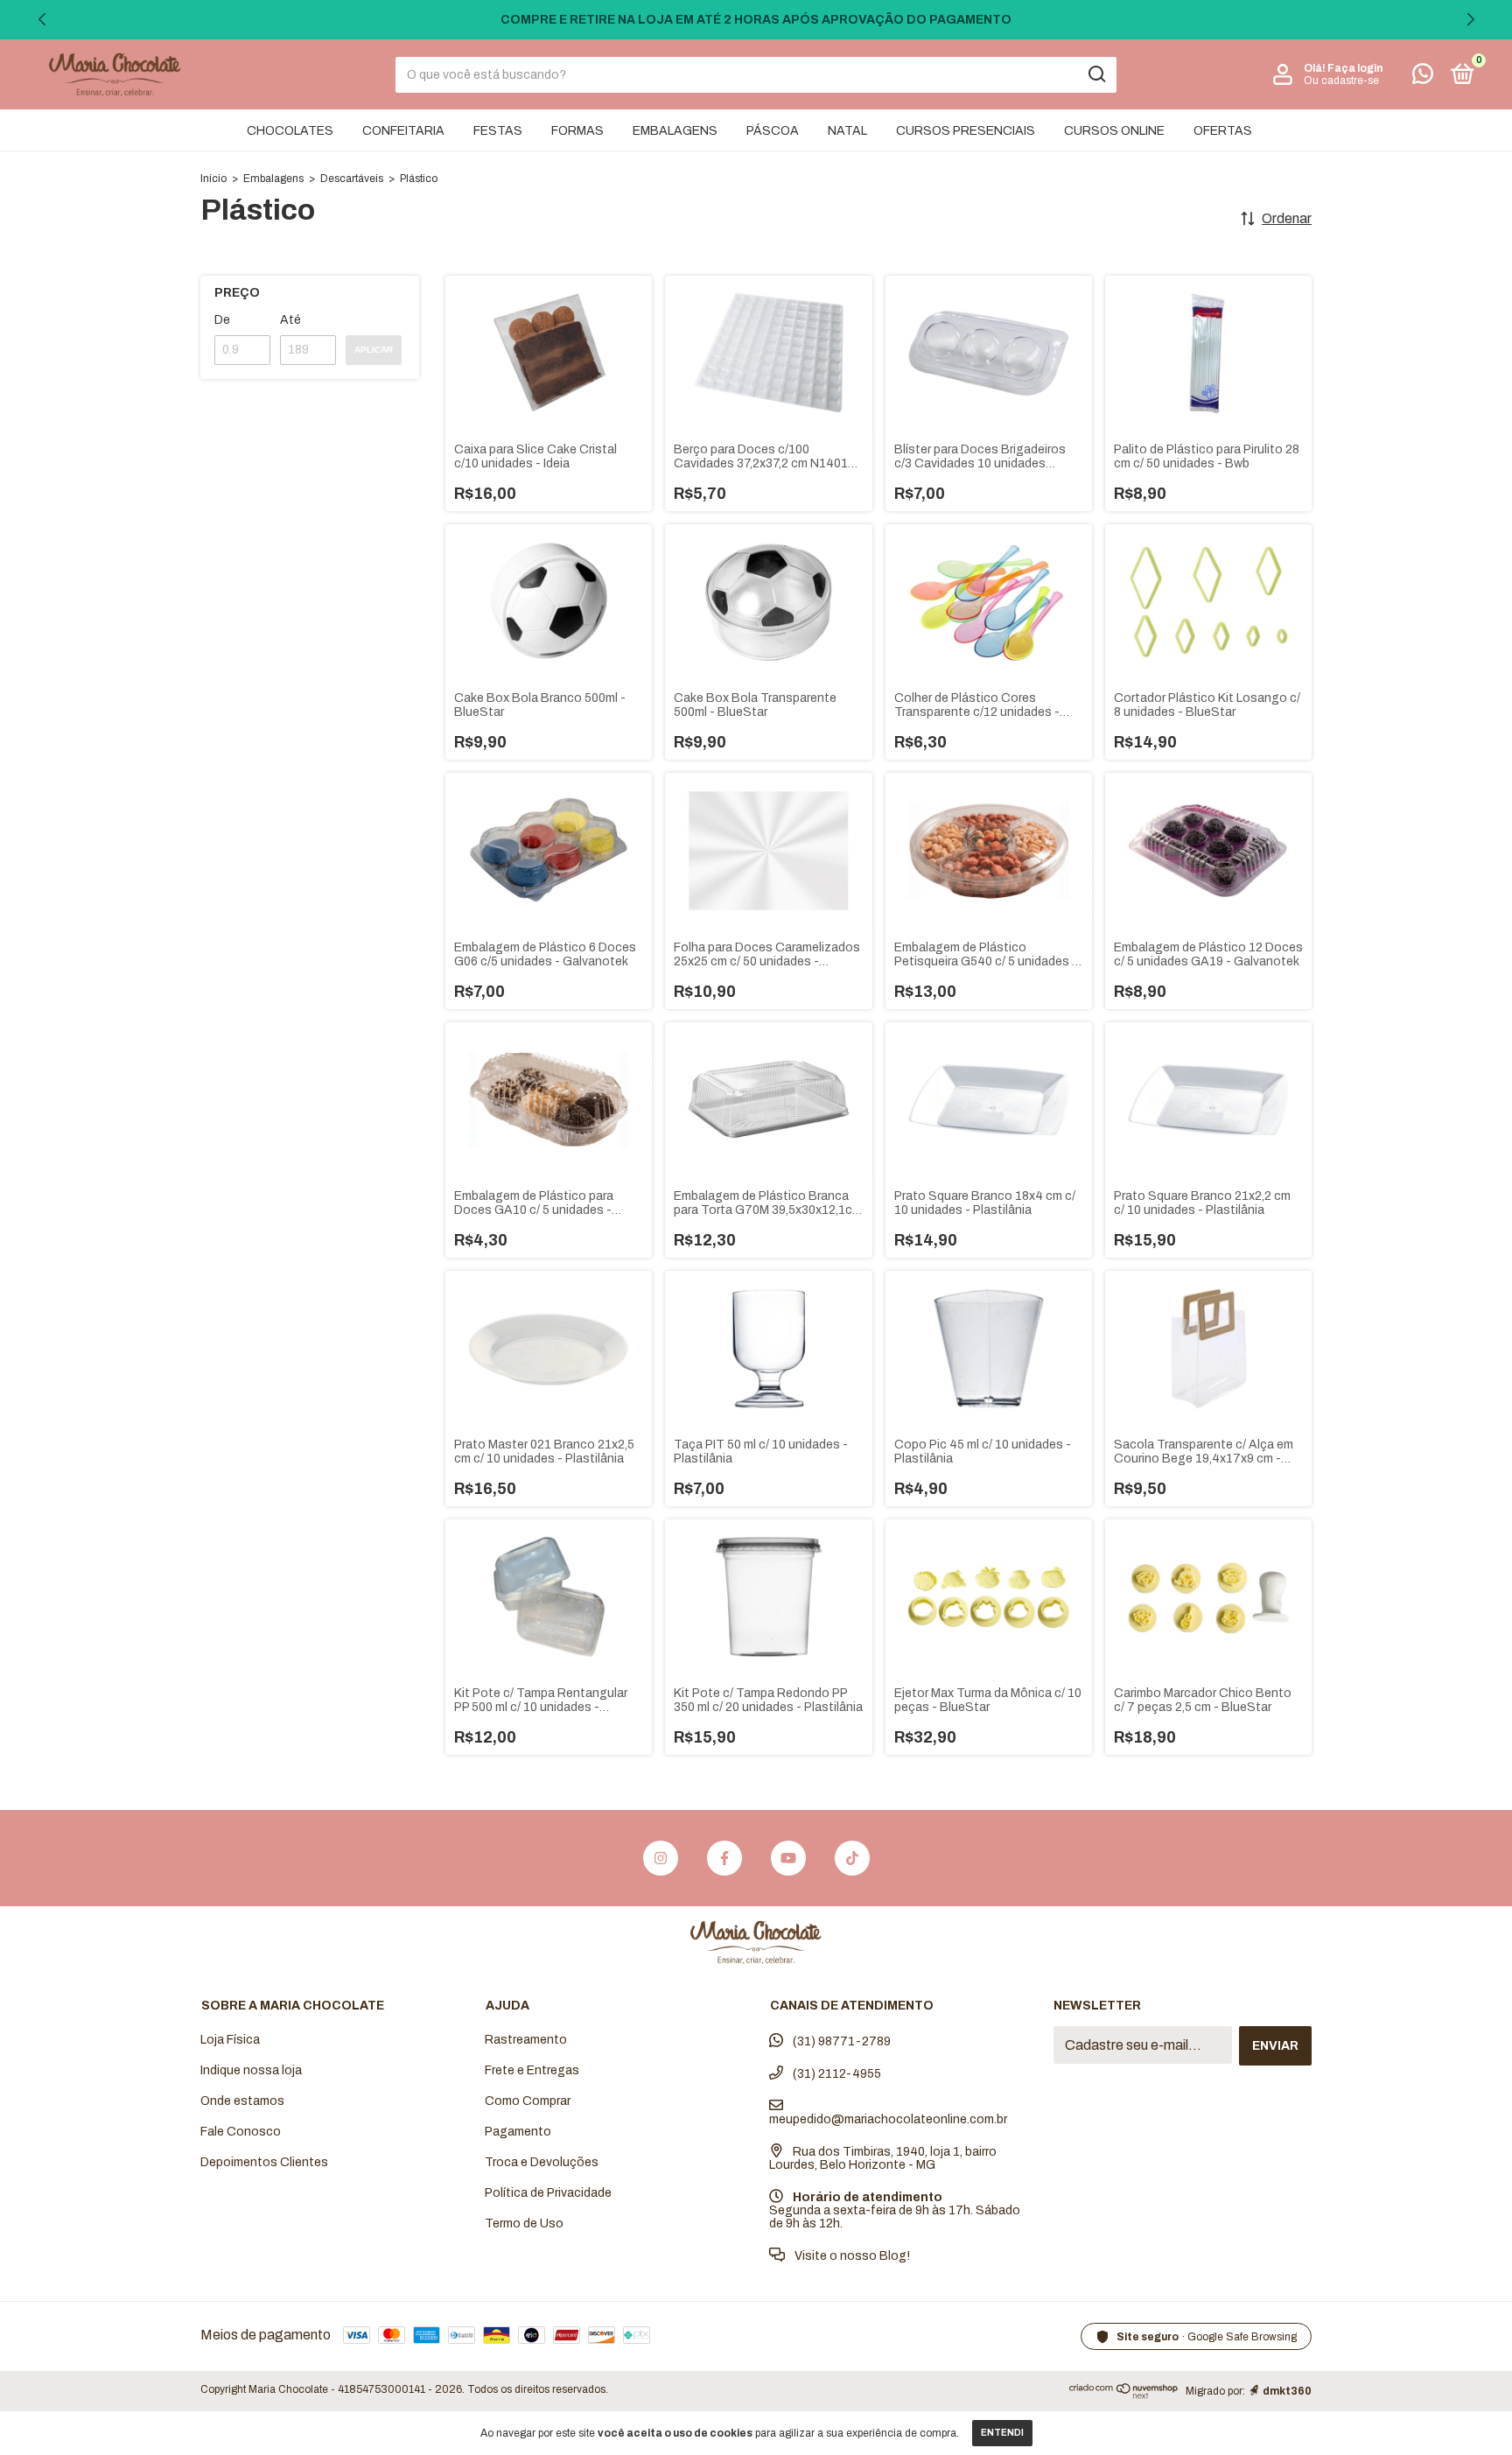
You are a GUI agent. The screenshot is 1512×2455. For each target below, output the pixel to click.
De (222, 320)
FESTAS (498, 131)
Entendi (1002, 2433)
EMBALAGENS (675, 131)
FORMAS (577, 131)
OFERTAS (1223, 131)
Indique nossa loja (251, 2070)
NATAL (847, 131)
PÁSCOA (773, 131)
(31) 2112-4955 (836, 2074)
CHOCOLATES (290, 131)
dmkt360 (1287, 2391)
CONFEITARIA (403, 131)
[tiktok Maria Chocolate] (852, 1858)
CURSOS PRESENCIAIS (966, 131)
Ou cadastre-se (1341, 81)
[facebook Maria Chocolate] (724, 1858)
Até (290, 320)
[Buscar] (1096, 74)
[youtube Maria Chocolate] (788, 1858)
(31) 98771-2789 (840, 2041)
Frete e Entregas (532, 2070)
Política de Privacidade (548, 2193)
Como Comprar (528, 2101)
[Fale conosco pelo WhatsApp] (1423, 77)
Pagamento (518, 2132)
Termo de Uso (524, 2224)
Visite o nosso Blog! (851, 2256)
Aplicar (374, 350)
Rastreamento (526, 2040)
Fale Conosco (241, 2132)
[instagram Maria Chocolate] (661, 1858)
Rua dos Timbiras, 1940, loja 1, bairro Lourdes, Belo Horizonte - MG (883, 2158)
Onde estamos (242, 2101)
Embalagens (273, 179)
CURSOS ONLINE (1114, 131)
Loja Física (230, 2040)
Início (213, 179)
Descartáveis (352, 179)
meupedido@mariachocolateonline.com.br (888, 2119)
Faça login (1355, 68)
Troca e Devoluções (542, 2162)
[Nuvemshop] (1124, 2394)
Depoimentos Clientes (264, 2162)
